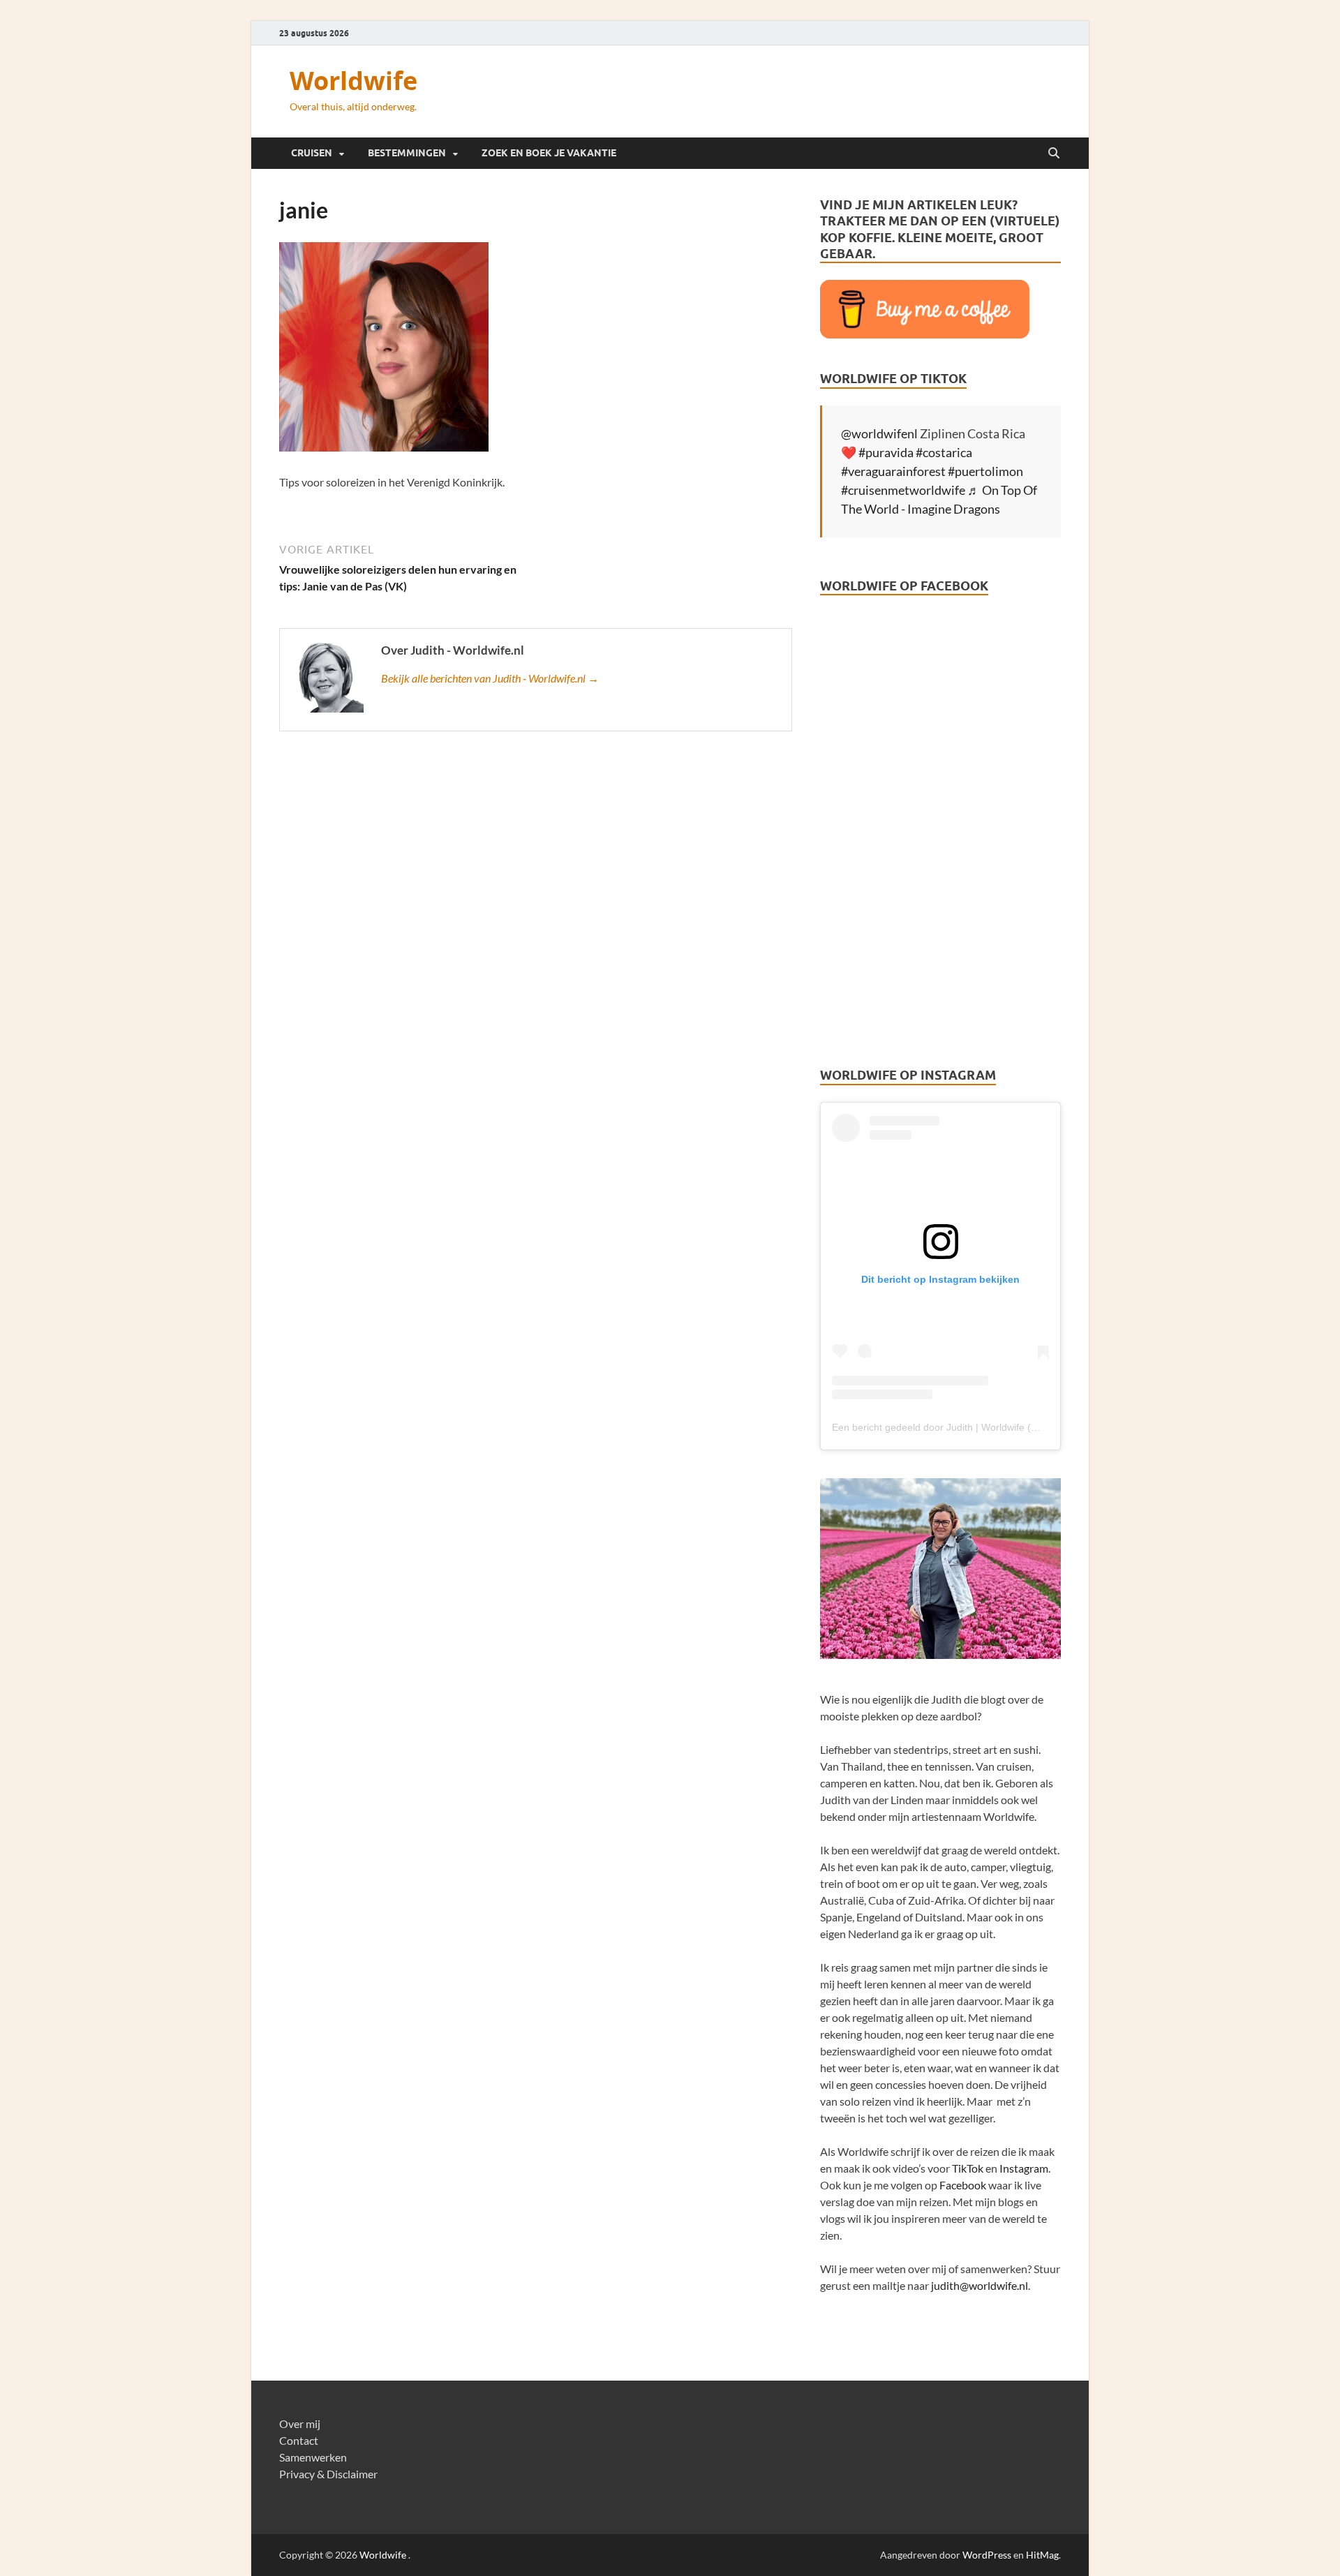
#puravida (886, 452)
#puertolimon (985, 471)
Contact (299, 2440)
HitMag (1042, 2555)
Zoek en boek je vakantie (549, 153)
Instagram (1024, 2168)
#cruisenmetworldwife (903, 490)
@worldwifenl (879, 433)
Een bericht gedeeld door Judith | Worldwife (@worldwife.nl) (964, 1427)
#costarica (944, 452)
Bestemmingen (407, 153)
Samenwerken (313, 2457)
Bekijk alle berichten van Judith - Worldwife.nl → (490, 678)
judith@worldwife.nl (980, 2285)
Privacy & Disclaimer (328, 2474)
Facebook (963, 2185)
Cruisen (312, 153)
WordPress (987, 2555)
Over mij (300, 2424)
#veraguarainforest (893, 471)
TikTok (968, 2168)
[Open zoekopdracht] (1054, 154)
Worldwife (353, 81)
